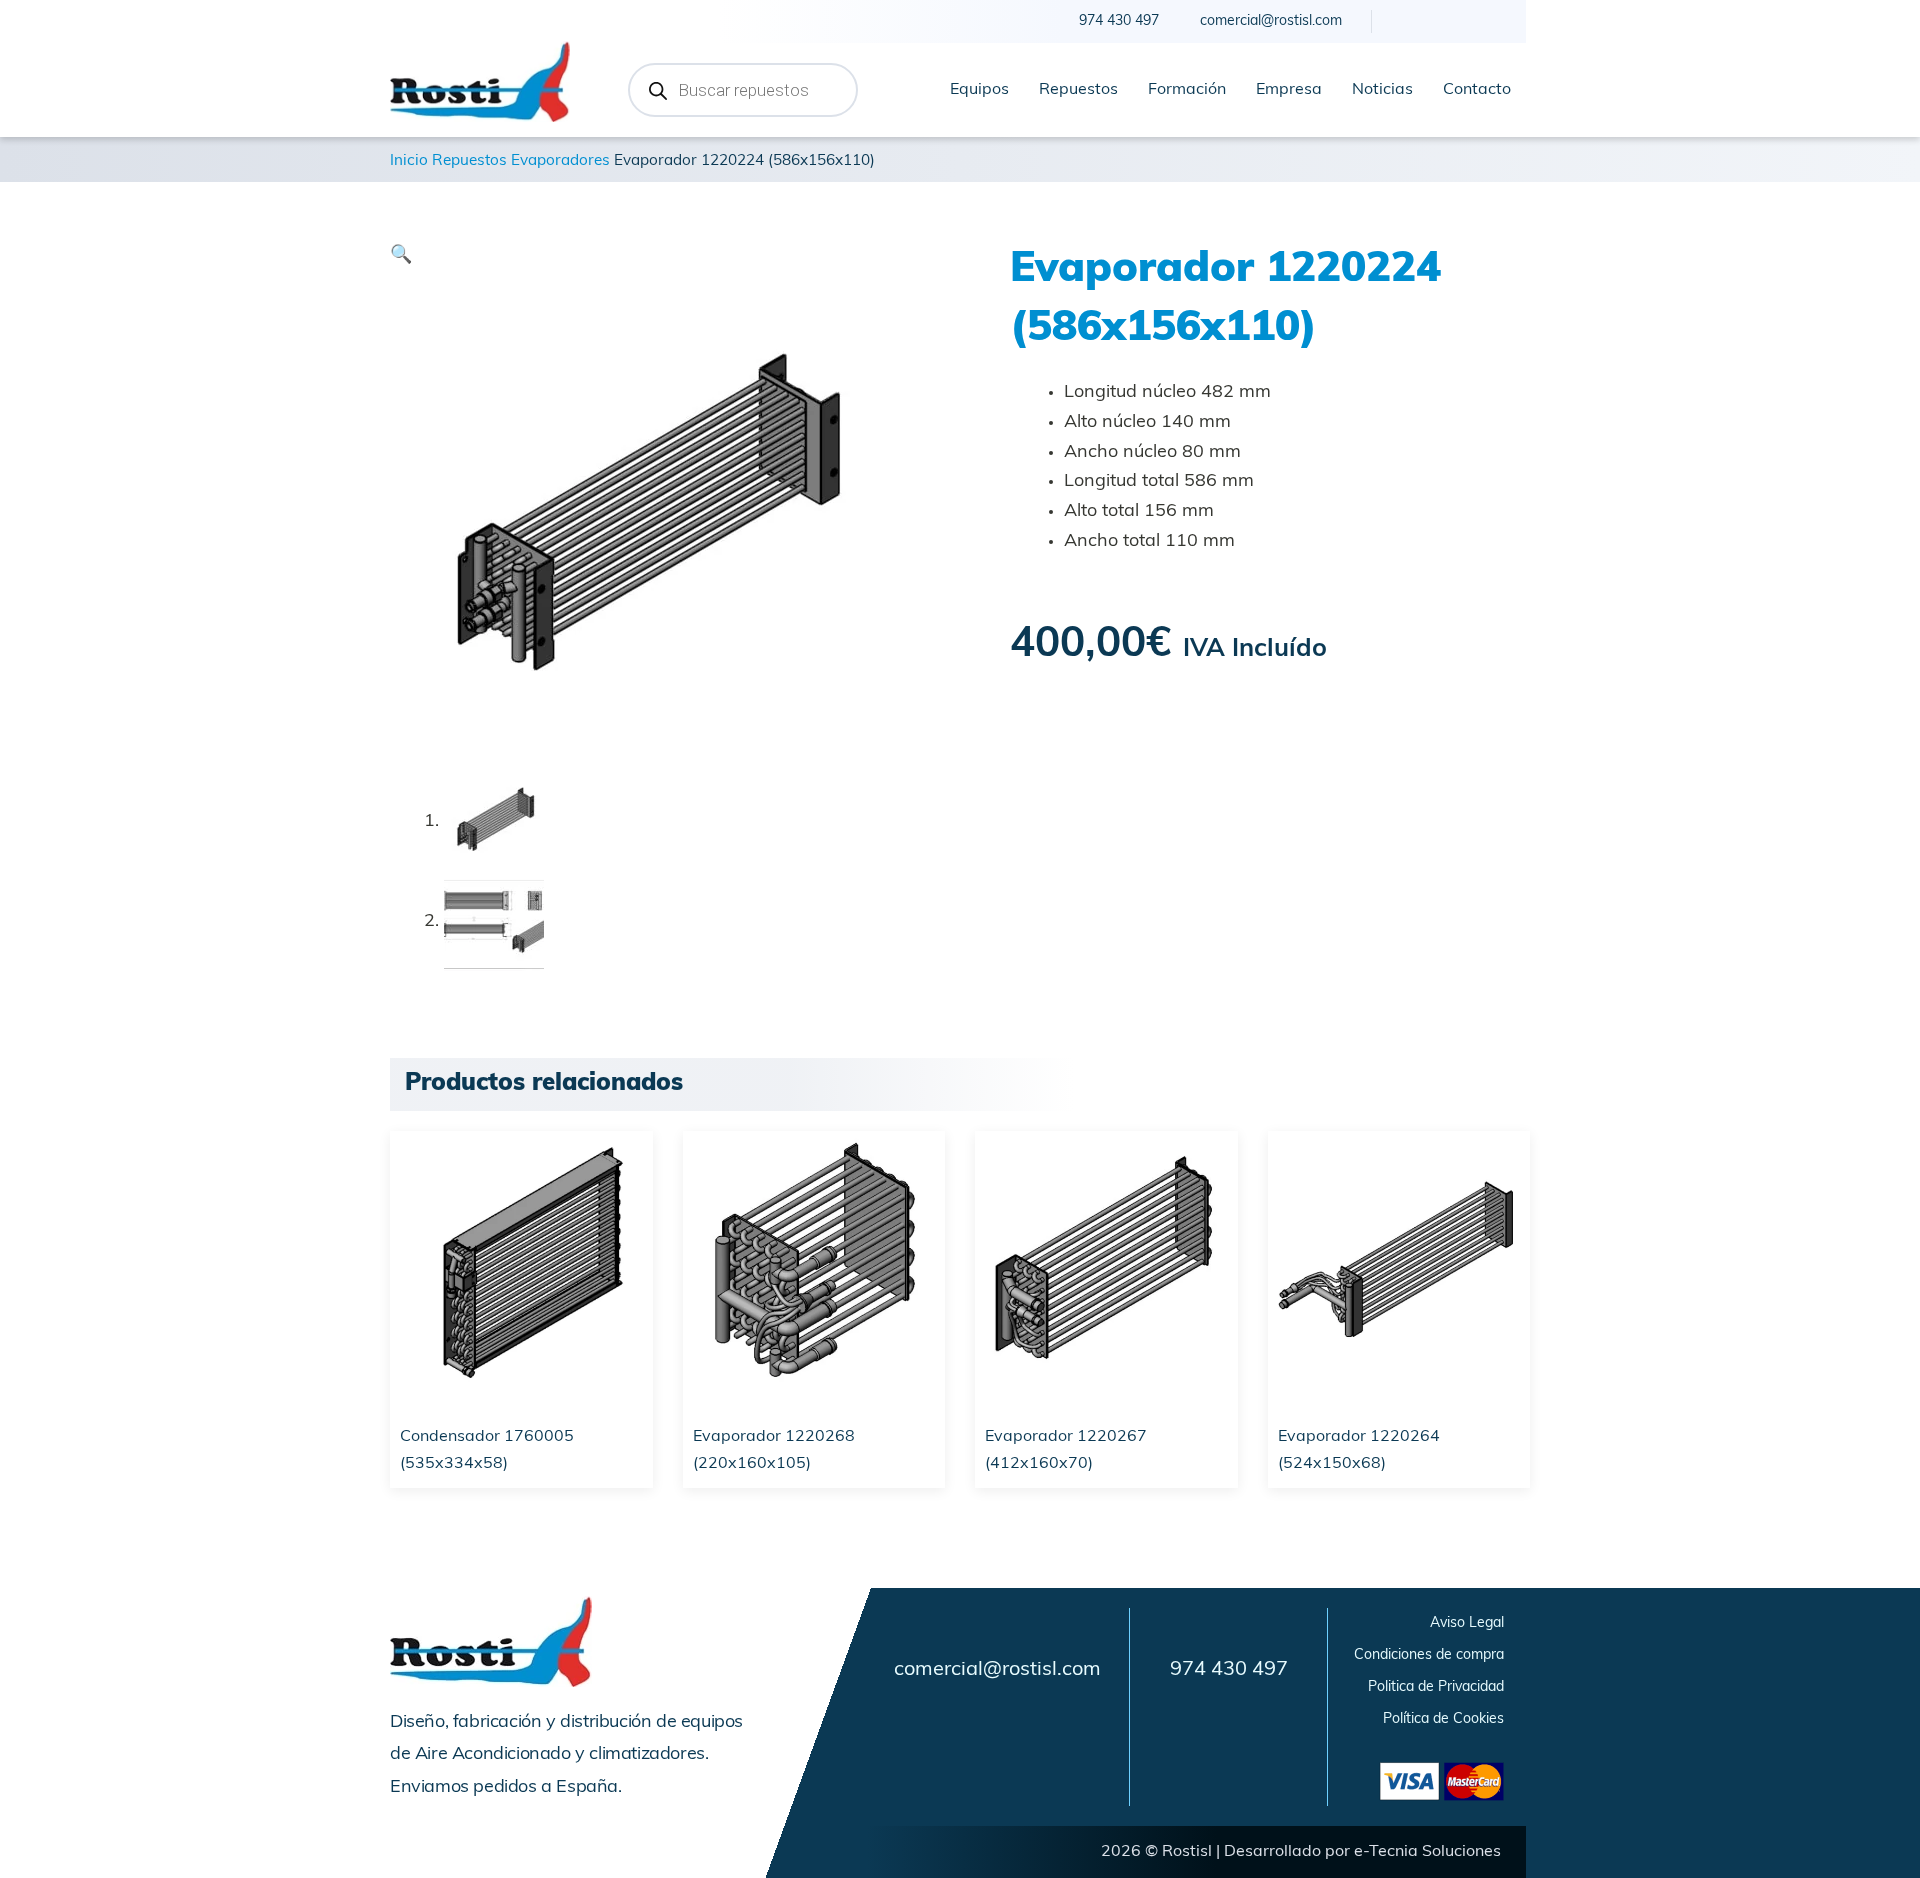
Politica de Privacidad (1436, 1687)
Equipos (979, 90)
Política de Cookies (1443, 1719)
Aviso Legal (1467, 1623)
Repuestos (1078, 90)
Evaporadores (560, 161)
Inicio (409, 161)
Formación (1187, 90)
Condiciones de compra (1429, 1655)
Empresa (1289, 90)
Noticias (1382, 90)
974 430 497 (1229, 1670)
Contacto (1477, 90)
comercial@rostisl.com (997, 1670)
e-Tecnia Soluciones (1427, 1852)
